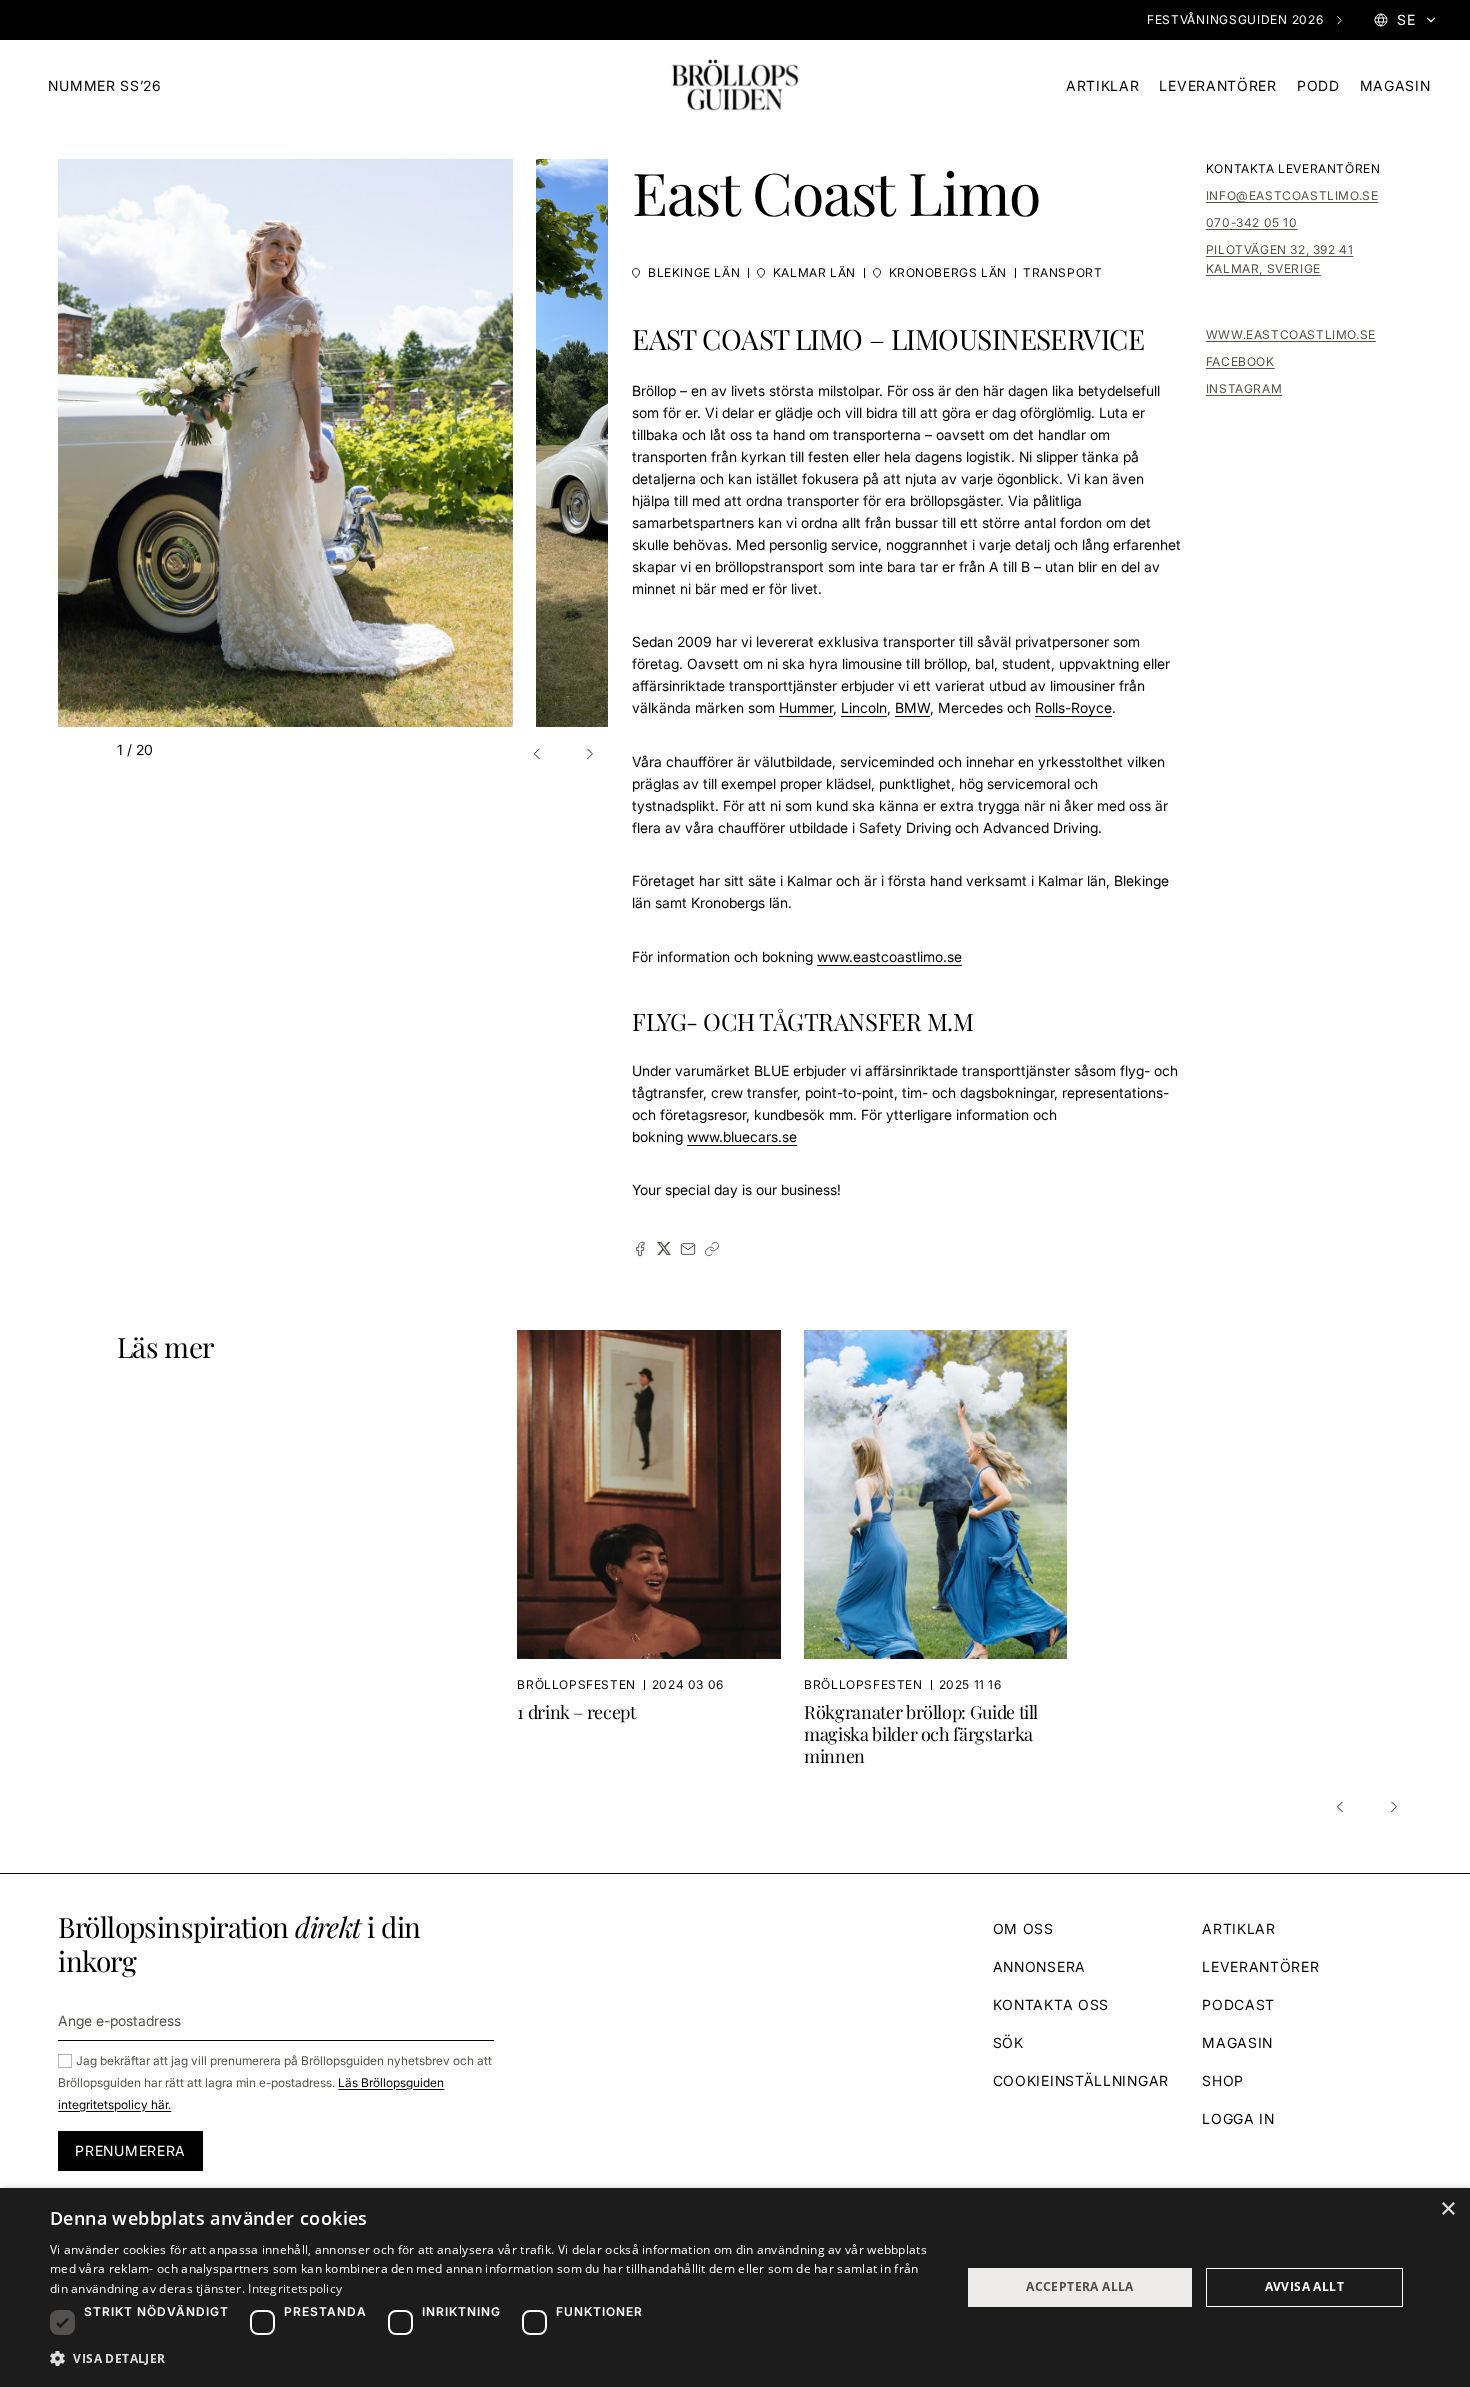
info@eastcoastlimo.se (1292, 195)
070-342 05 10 (1252, 222)
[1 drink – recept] (660, 1549)
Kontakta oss (1051, 2004)
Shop (1223, 2080)
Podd (1318, 85)
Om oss (1023, 1928)
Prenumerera (130, 2150)
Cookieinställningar (1081, 2080)
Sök (1008, 2042)
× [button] (1447, 2209)
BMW (912, 707)
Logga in (1238, 2118)
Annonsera (1039, 1966)
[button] (540, 754)
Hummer (806, 707)
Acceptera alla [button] (1080, 2286)
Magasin (1395, 85)
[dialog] (735, 2287)
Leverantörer (1217, 85)
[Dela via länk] (712, 1249)
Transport (1062, 272)
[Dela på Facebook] (640, 1249)
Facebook (1240, 361)
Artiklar (1103, 85)
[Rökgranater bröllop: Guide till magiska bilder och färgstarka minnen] (935, 1549)
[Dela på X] (664, 1249)
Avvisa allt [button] (1304, 2286)
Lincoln (864, 707)
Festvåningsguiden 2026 (1235, 19)
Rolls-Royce (1073, 707)
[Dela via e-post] (688, 1249)
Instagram (1244, 388)
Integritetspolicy (295, 2288)
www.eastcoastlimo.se (1291, 334)
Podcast (1238, 2004)
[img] (735, 85)
